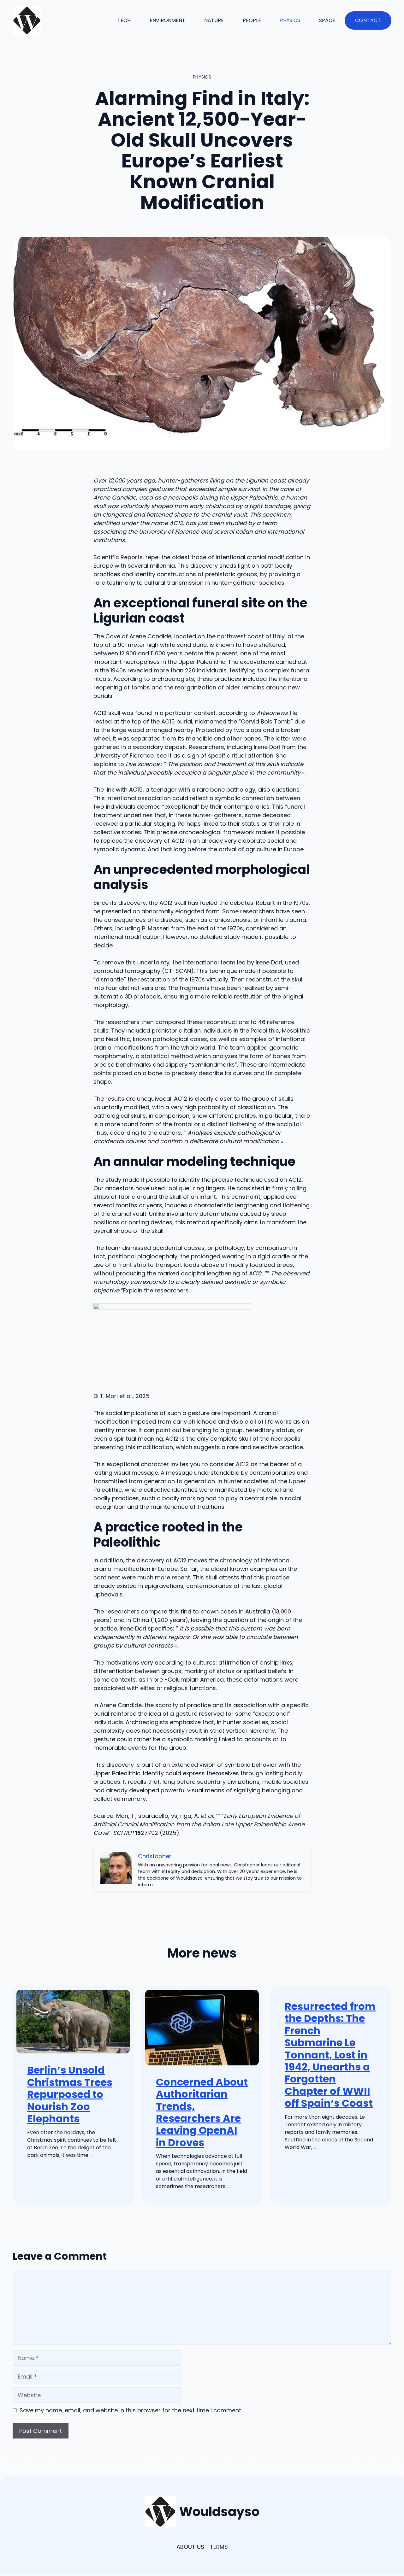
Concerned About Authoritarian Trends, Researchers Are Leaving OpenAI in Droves (202, 2112)
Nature (214, 20)
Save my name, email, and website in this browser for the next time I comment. (131, 2410)
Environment (167, 20)
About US (190, 2547)
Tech (124, 20)
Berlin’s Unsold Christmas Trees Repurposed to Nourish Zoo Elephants (70, 2094)
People (252, 20)
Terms (219, 2547)
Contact (368, 20)
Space (327, 20)
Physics (290, 20)
